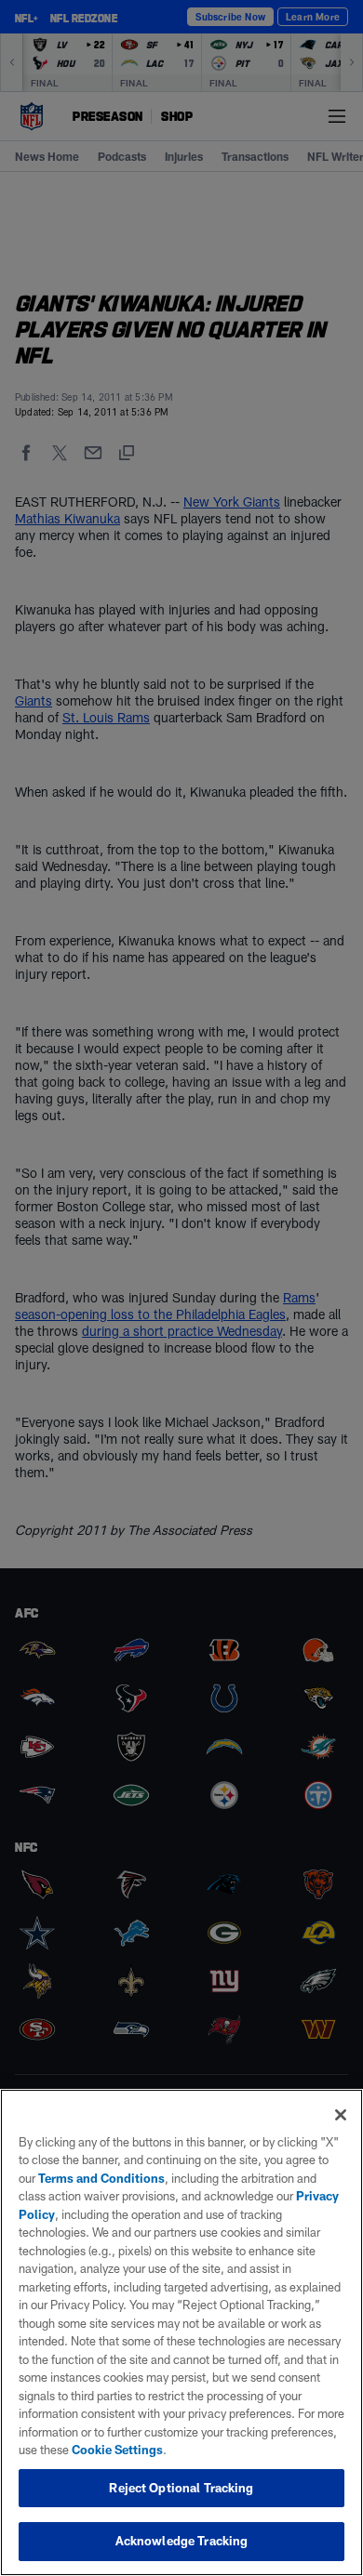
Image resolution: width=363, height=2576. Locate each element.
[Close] (341, 2115)
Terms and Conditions (101, 2178)
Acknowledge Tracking (182, 2541)
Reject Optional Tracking (181, 2488)
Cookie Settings (117, 2450)
